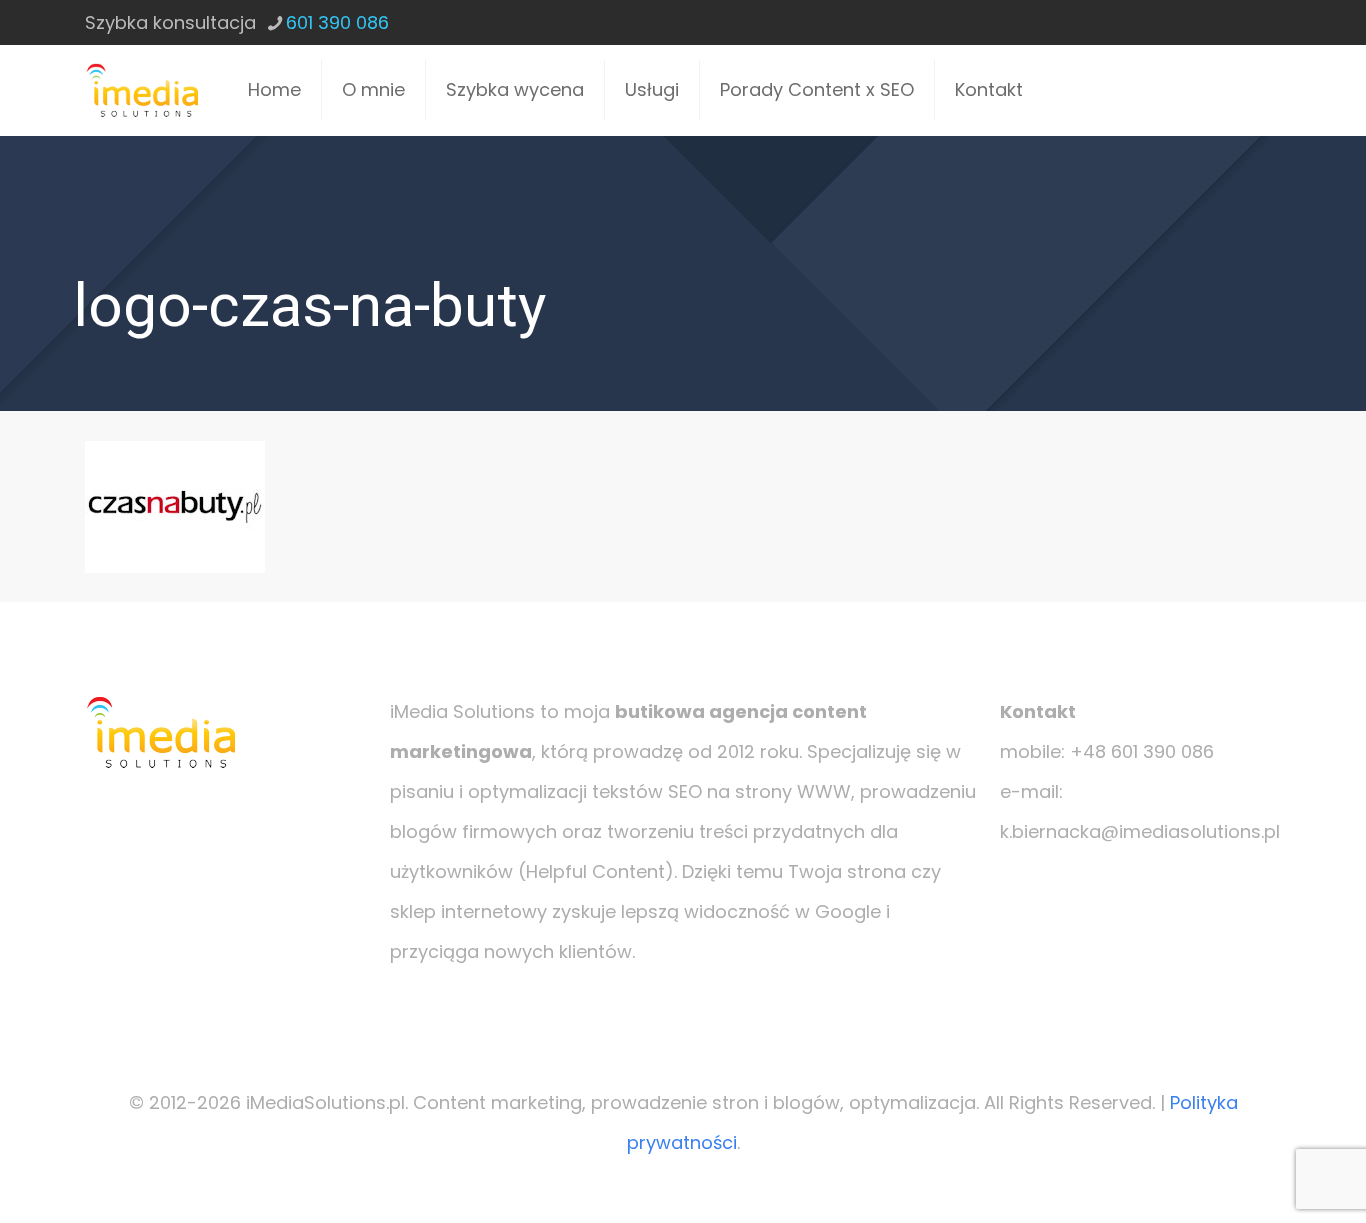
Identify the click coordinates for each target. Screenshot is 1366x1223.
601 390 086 (337, 22)
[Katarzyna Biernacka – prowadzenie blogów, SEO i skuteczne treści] (141, 90)
